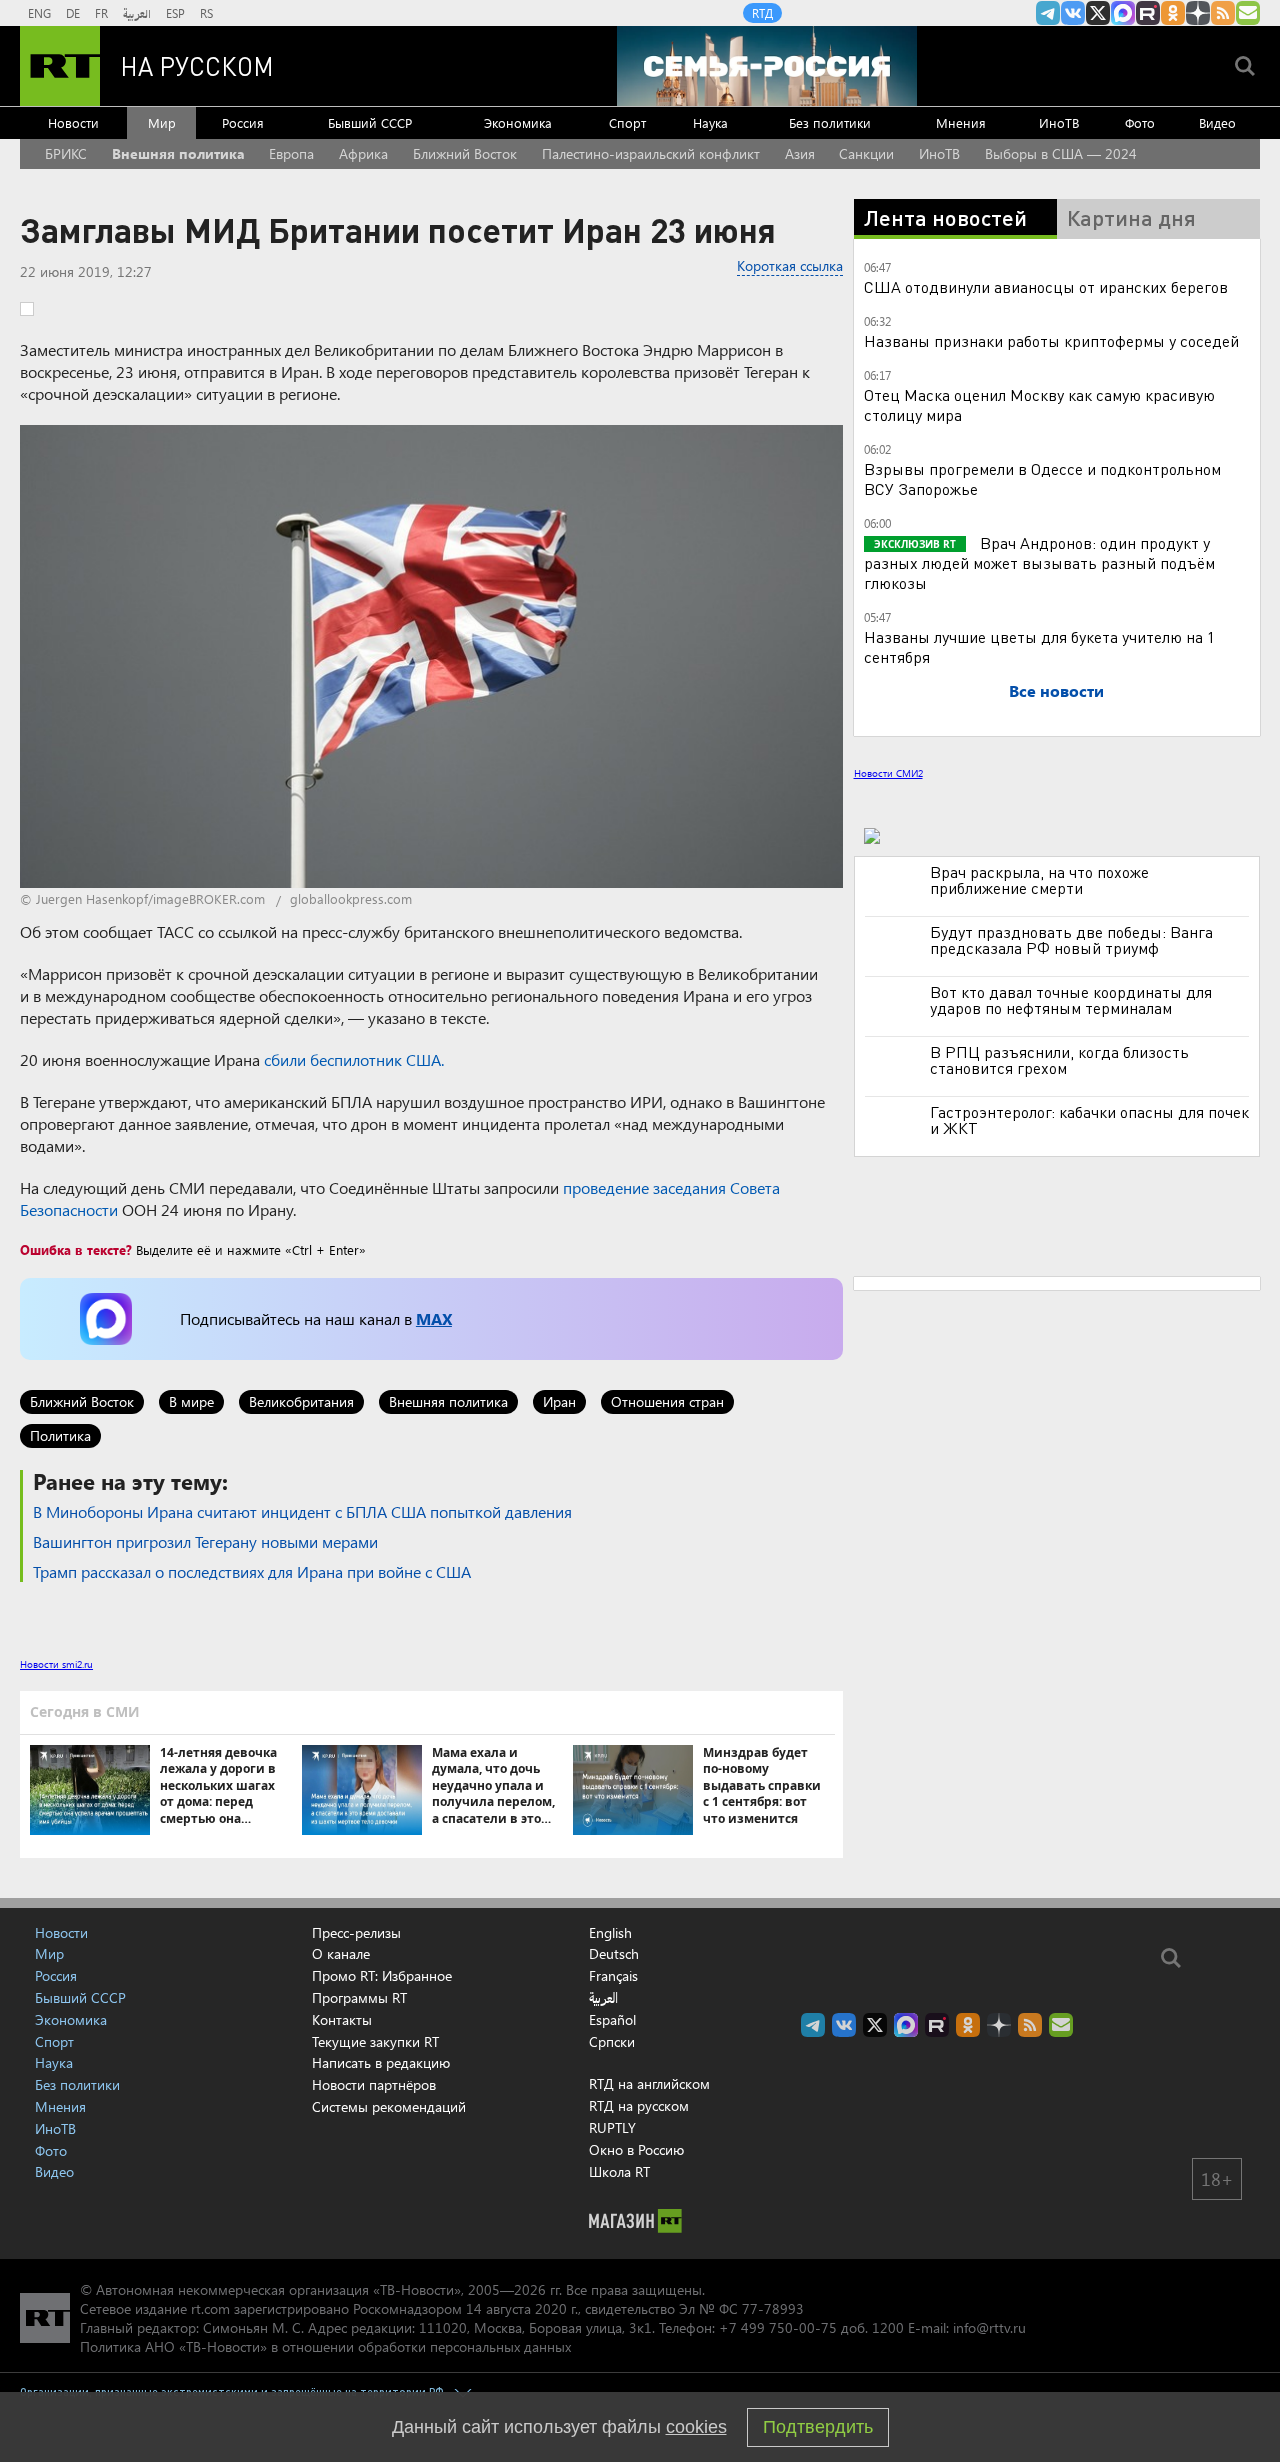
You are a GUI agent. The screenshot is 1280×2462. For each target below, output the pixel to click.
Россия (243, 122)
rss (1223, 13)
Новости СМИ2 (888, 773)
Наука (710, 122)
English (610, 1933)
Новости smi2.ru (56, 1664)
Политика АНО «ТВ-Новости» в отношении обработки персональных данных (325, 2346)
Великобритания (301, 1401)
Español (612, 2020)
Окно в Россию (636, 2149)
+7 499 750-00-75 (778, 2327)
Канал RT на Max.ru (1123, 13)
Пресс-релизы (356, 1932)
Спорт (627, 122)
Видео (1217, 122)
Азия (800, 153)
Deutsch (614, 1954)
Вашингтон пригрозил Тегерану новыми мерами (205, 1541)
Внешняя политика (178, 153)
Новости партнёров (374, 2084)
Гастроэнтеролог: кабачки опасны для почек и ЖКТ (1089, 1120)
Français (613, 1976)
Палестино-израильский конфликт (651, 153)
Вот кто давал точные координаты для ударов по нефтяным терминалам (1071, 1000)
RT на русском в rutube (1148, 13)
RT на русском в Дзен (1198, 13)
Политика (60, 1435)
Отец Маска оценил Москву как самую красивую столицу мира (1039, 404)
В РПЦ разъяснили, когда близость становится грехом (1059, 1060)
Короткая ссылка (790, 265)
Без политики (830, 122)
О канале (341, 1953)
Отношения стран (667, 1401)
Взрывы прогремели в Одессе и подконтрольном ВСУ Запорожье (1042, 478)
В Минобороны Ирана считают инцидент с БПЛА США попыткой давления (302, 1511)
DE (73, 13)
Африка (363, 153)
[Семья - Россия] (767, 66)
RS (206, 13)
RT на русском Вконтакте (1073, 13)
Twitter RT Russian (1098, 13)
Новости (73, 122)
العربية (137, 13)
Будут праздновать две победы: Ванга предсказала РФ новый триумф (1071, 940)
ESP (175, 13)
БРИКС (66, 153)
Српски (612, 2042)
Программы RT (359, 1997)
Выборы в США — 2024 (1061, 153)
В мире (191, 1401)
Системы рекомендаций (389, 2106)
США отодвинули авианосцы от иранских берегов (1046, 286)
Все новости (1056, 690)
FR (101, 13)
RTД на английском (649, 2083)
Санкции (866, 153)
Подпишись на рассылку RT (1248, 13)
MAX (434, 1318)
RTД (762, 13)
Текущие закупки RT (375, 2041)
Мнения (961, 122)
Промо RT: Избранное (382, 1975)
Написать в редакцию (381, 2062)
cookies (696, 2427)
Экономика (518, 122)
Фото (1140, 122)
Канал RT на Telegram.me (1048, 13)
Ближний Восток (465, 153)
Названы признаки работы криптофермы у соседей (1051, 340)
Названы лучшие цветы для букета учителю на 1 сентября (1039, 646)
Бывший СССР (370, 122)
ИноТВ (1059, 122)
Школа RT (619, 2171)
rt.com (210, 2308)
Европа (291, 153)
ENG (39, 13)
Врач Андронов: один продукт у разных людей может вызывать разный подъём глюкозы (1039, 562)
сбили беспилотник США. (354, 1059)
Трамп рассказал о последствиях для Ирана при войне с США (252, 1571)
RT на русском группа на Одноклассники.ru (1173, 13)
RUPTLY (612, 2127)
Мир (162, 122)
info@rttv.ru (989, 2327)
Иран (559, 1401)
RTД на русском (639, 2105)
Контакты (342, 2019)
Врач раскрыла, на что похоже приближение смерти (1039, 880)
